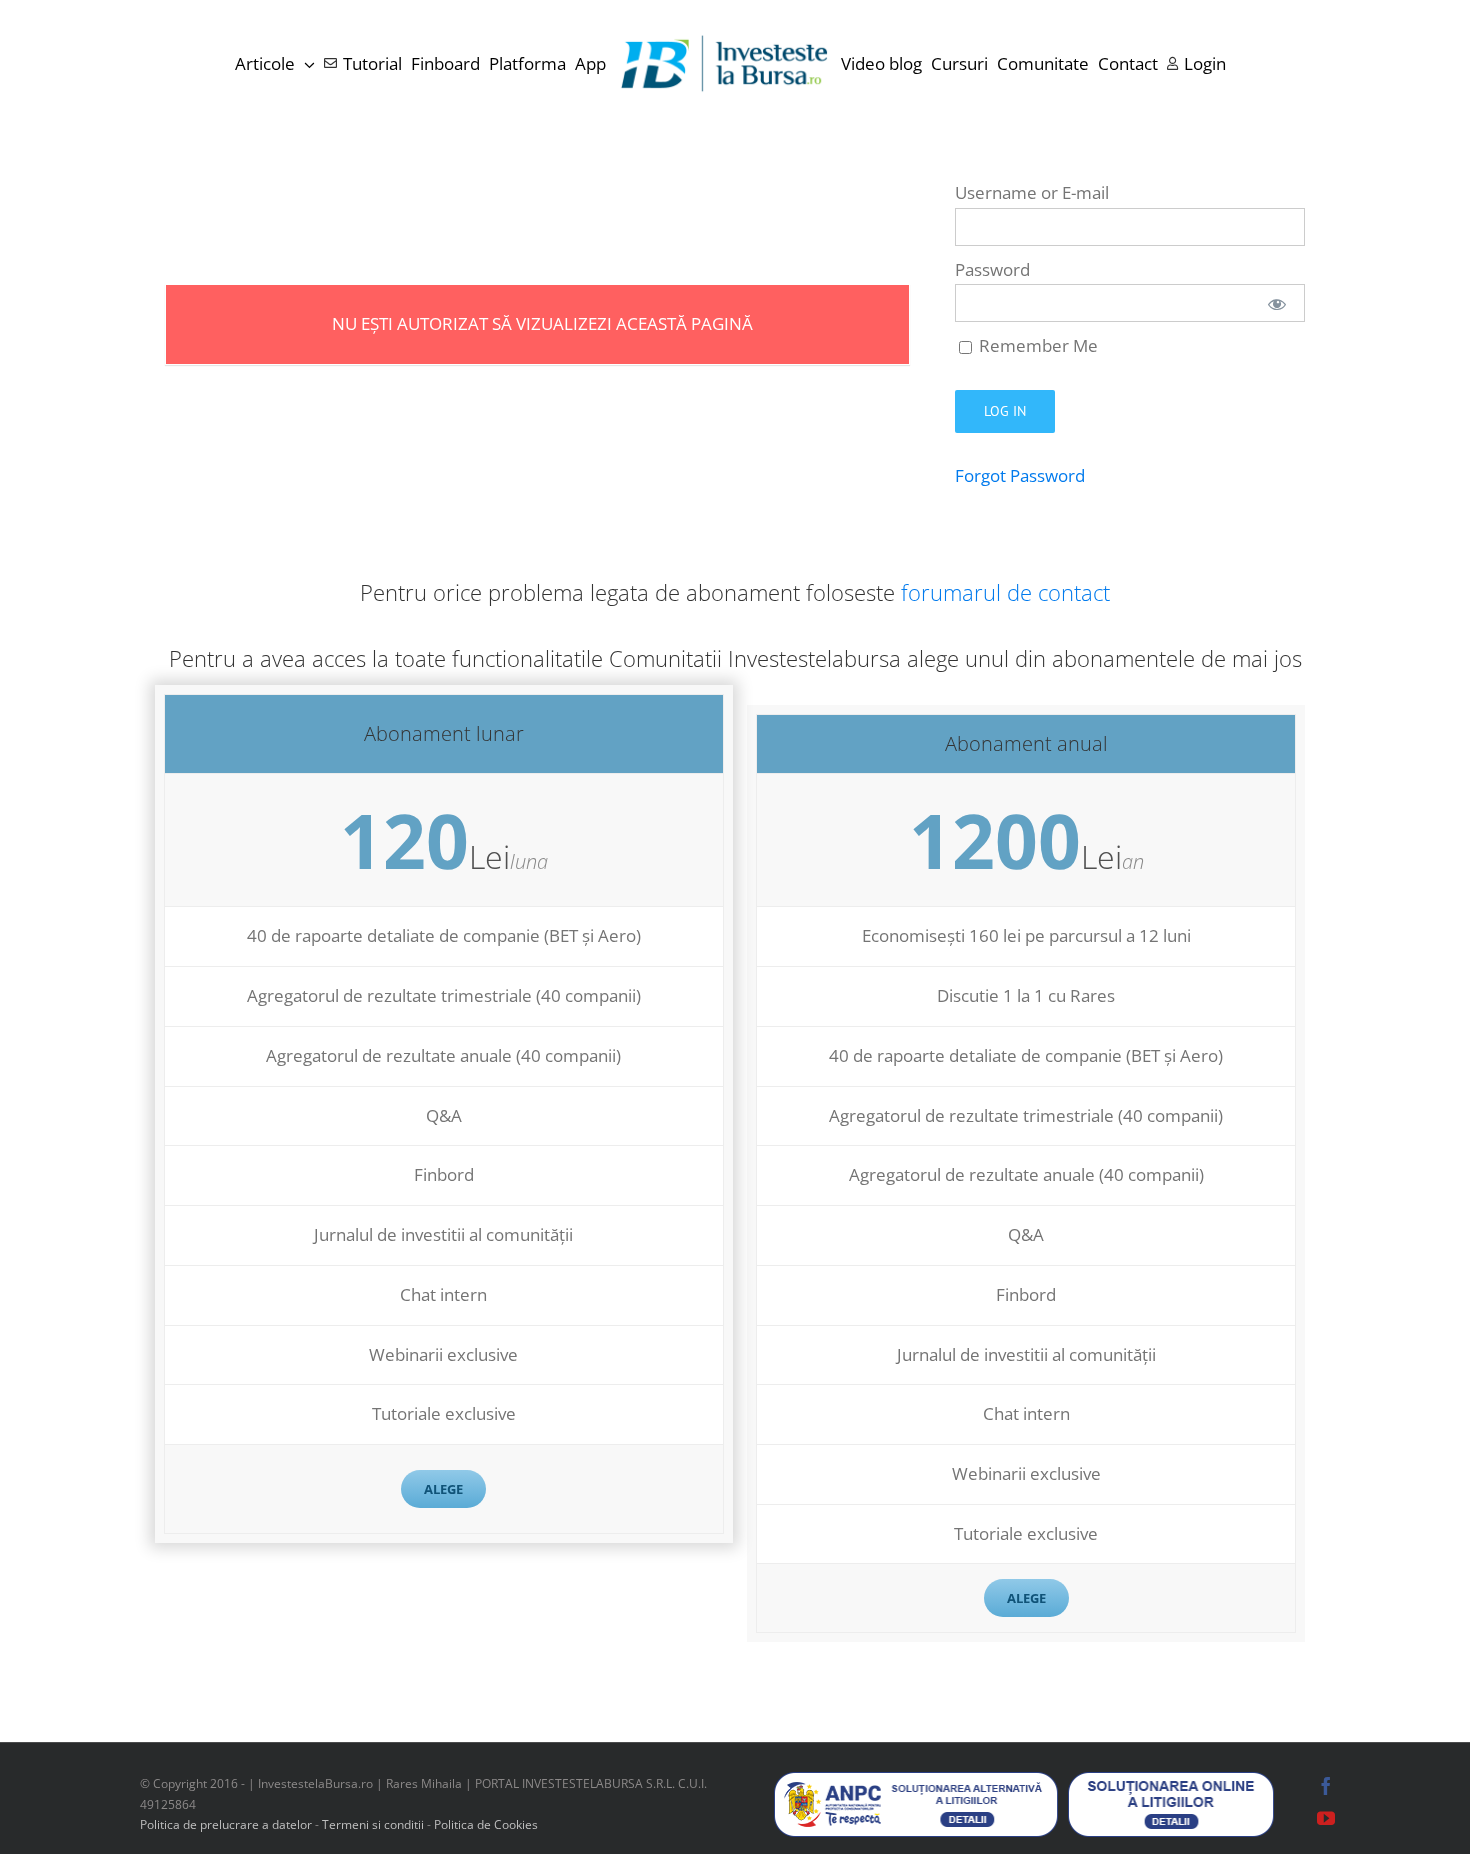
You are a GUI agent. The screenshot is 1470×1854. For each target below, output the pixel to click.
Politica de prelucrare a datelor (226, 1824)
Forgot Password (1020, 475)
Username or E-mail (1032, 192)
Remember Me (1036, 345)
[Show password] (1277, 303)
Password (992, 269)
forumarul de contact (1005, 592)
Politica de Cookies (486, 1824)
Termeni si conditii (374, 1824)
